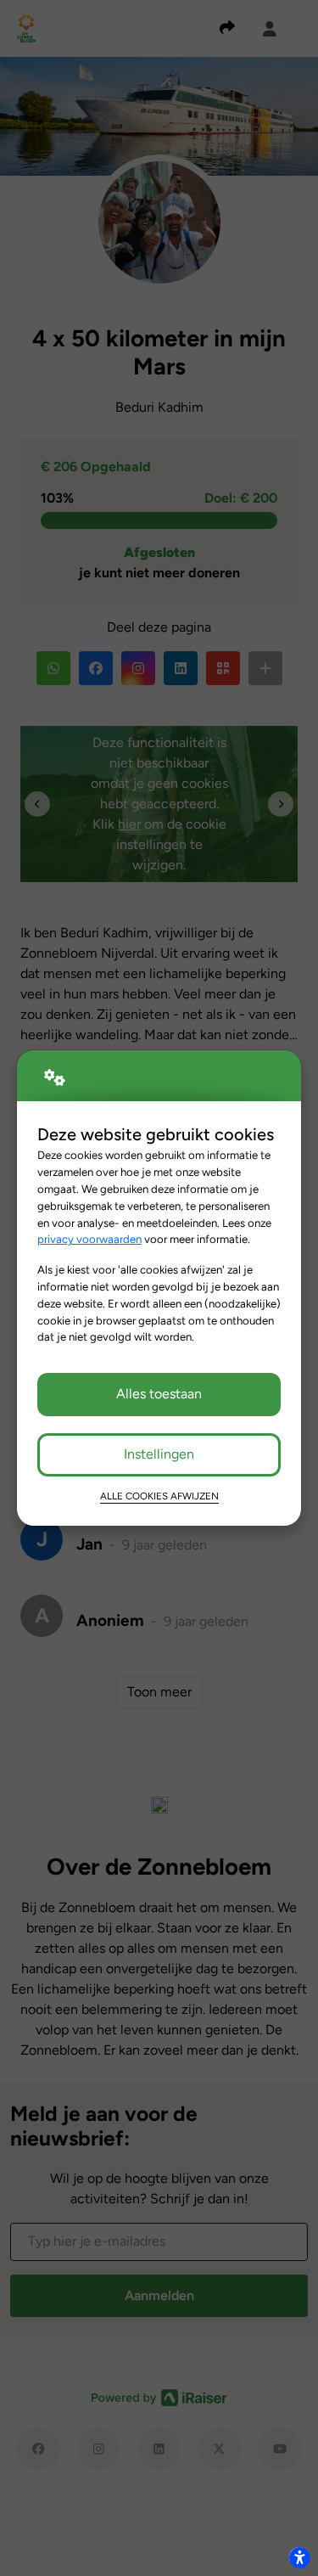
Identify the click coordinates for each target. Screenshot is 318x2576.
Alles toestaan (159, 1394)
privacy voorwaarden (89, 1239)
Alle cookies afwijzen (159, 1496)
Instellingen (159, 1454)
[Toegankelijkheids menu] (299, 2557)
